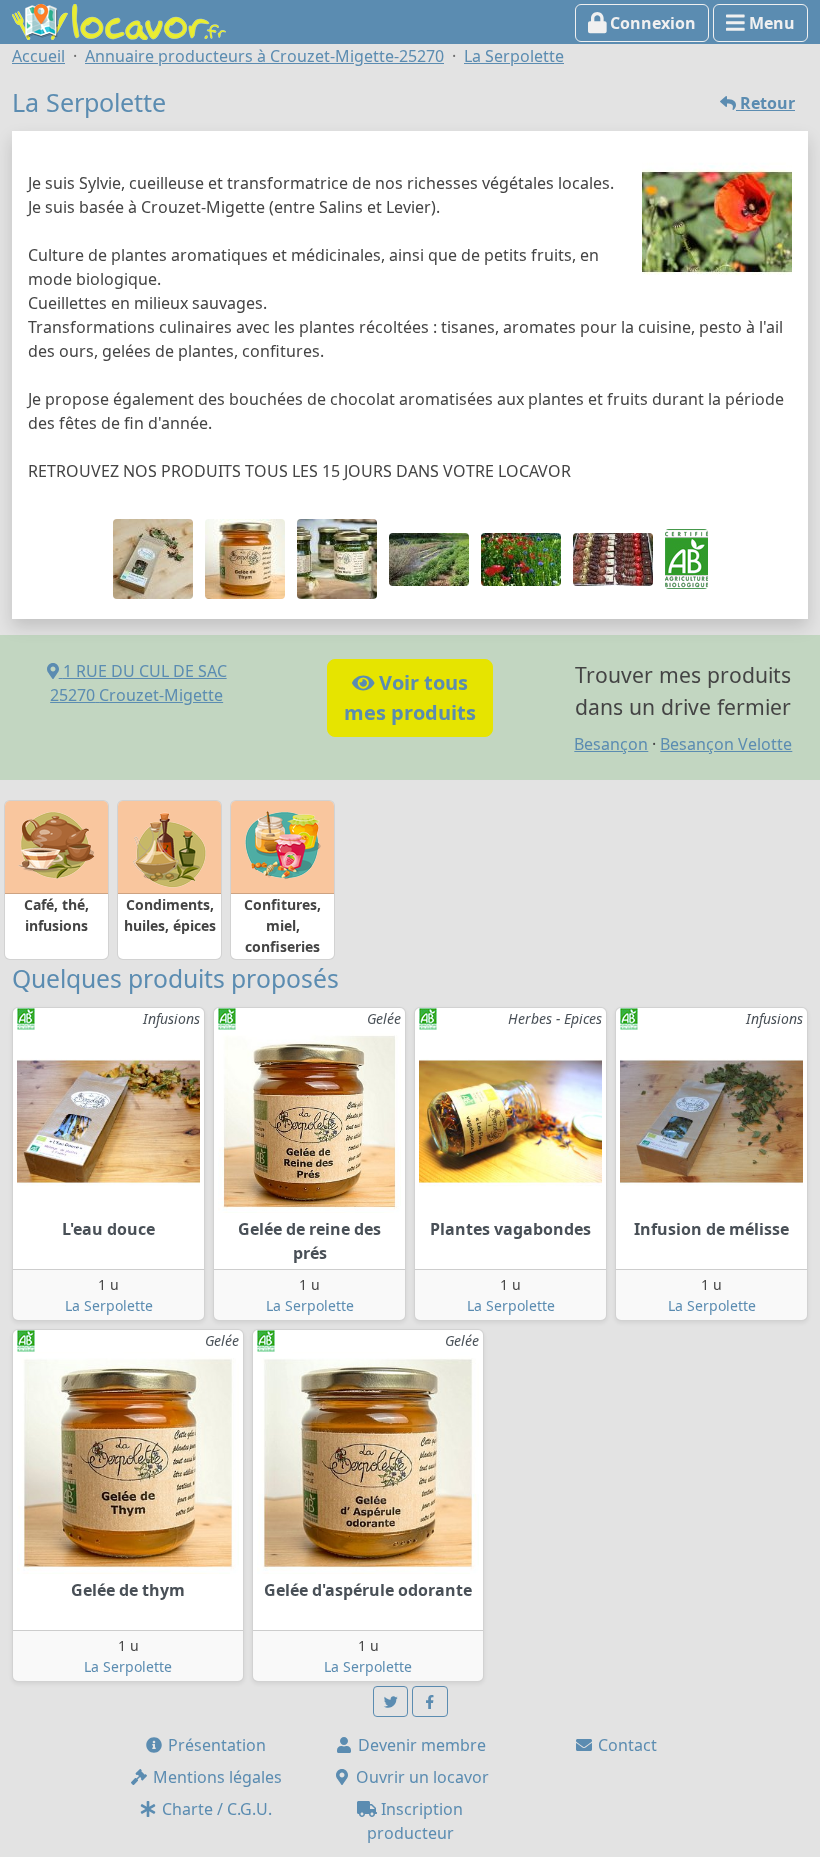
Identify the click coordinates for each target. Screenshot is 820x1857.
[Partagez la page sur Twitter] (391, 1701)
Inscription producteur (415, 1821)
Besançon (611, 744)
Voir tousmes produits (410, 697)
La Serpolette (109, 1305)
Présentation (215, 1745)
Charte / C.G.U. (215, 1809)
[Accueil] (119, 20)
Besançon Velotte (726, 744)
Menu (770, 23)
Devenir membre (420, 1745)
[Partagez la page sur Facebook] (430, 1701)
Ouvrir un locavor (420, 1777)
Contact (625, 1745)
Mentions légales (215, 1777)
